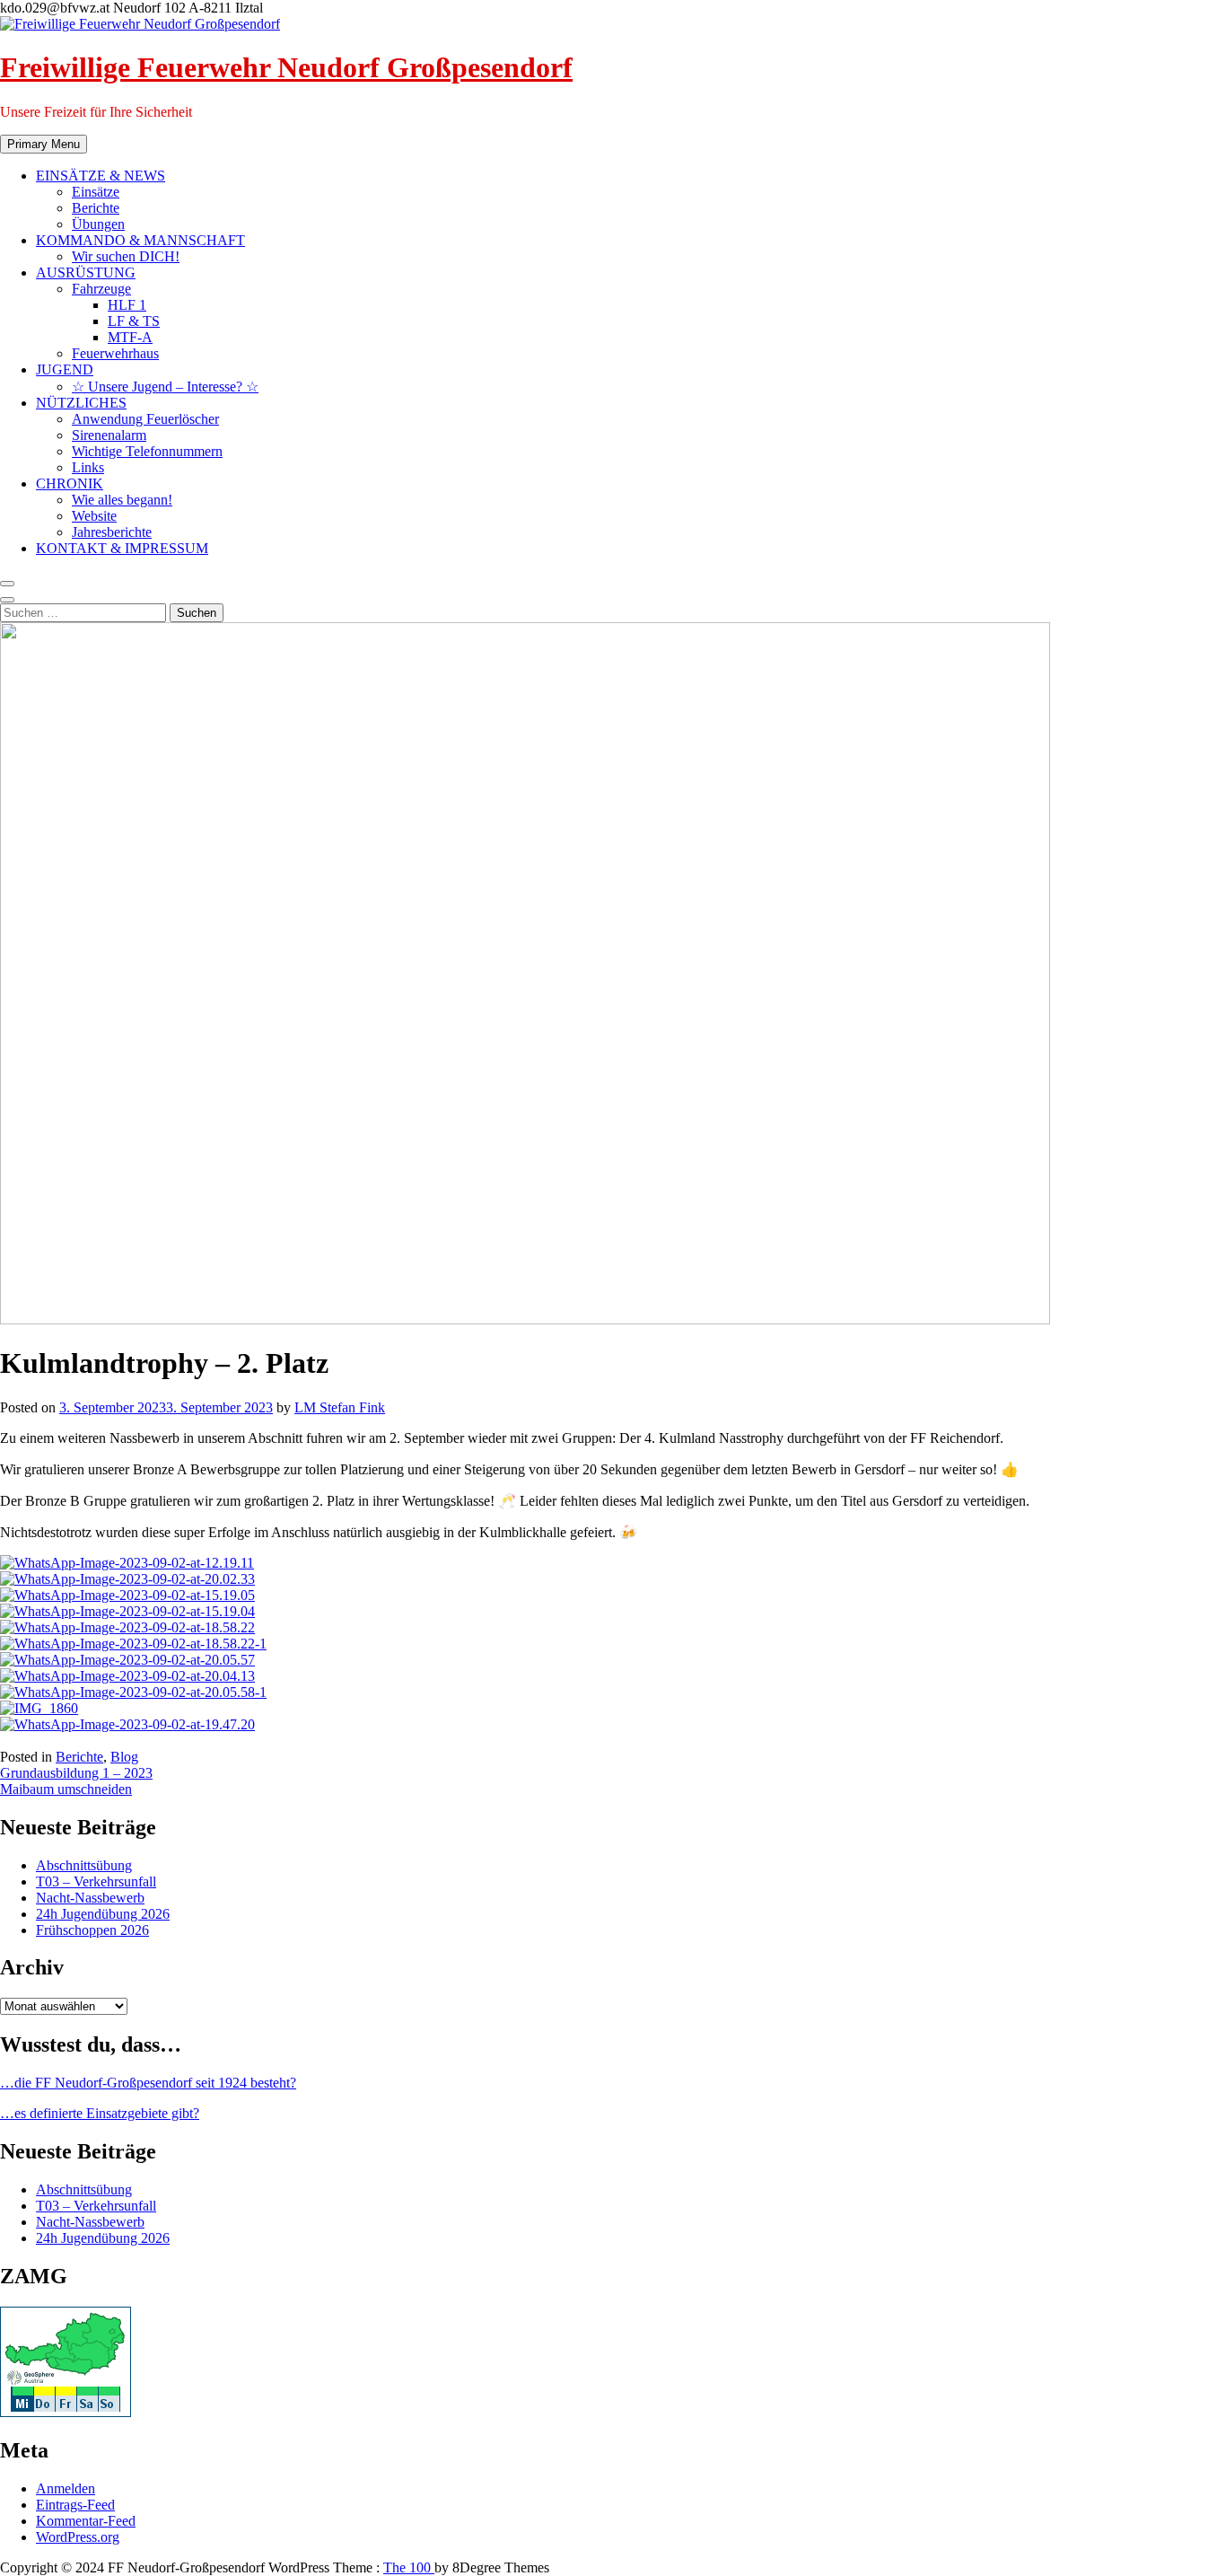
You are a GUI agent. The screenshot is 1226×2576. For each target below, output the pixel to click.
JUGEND (65, 369)
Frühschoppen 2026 (92, 1930)
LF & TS (134, 321)
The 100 (409, 2567)
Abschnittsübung (84, 1865)
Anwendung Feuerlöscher (145, 419)
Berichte (96, 208)
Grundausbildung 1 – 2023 (76, 1773)
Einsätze (96, 192)
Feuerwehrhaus (115, 353)
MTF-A (130, 337)
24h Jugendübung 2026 (103, 1914)
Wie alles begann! (122, 500)
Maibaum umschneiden (66, 1789)
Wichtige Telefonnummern (147, 451)
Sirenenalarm (109, 435)
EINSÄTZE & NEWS (101, 176)
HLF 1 (127, 305)
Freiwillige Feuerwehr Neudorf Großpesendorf (286, 67)
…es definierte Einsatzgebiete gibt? (100, 2113)
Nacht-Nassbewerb (90, 1898)
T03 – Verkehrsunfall (96, 1881)
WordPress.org (78, 2537)
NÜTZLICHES (81, 403)
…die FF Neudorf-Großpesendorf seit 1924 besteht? (148, 2083)
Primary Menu (44, 144)
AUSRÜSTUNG (86, 273)
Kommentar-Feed (86, 2521)
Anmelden (66, 2488)
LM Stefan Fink (340, 1407)
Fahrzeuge (101, 289)
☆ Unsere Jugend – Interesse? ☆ (165, 387)
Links (88, 467)
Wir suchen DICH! (126, 256)
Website (94, 516)
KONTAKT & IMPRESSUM (122, 548)
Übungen (98, 224)
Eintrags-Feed (75, 2505)
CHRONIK (70, 484)
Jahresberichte (112, 532)
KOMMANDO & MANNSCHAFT (140, 240)
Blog (124, 1757)
